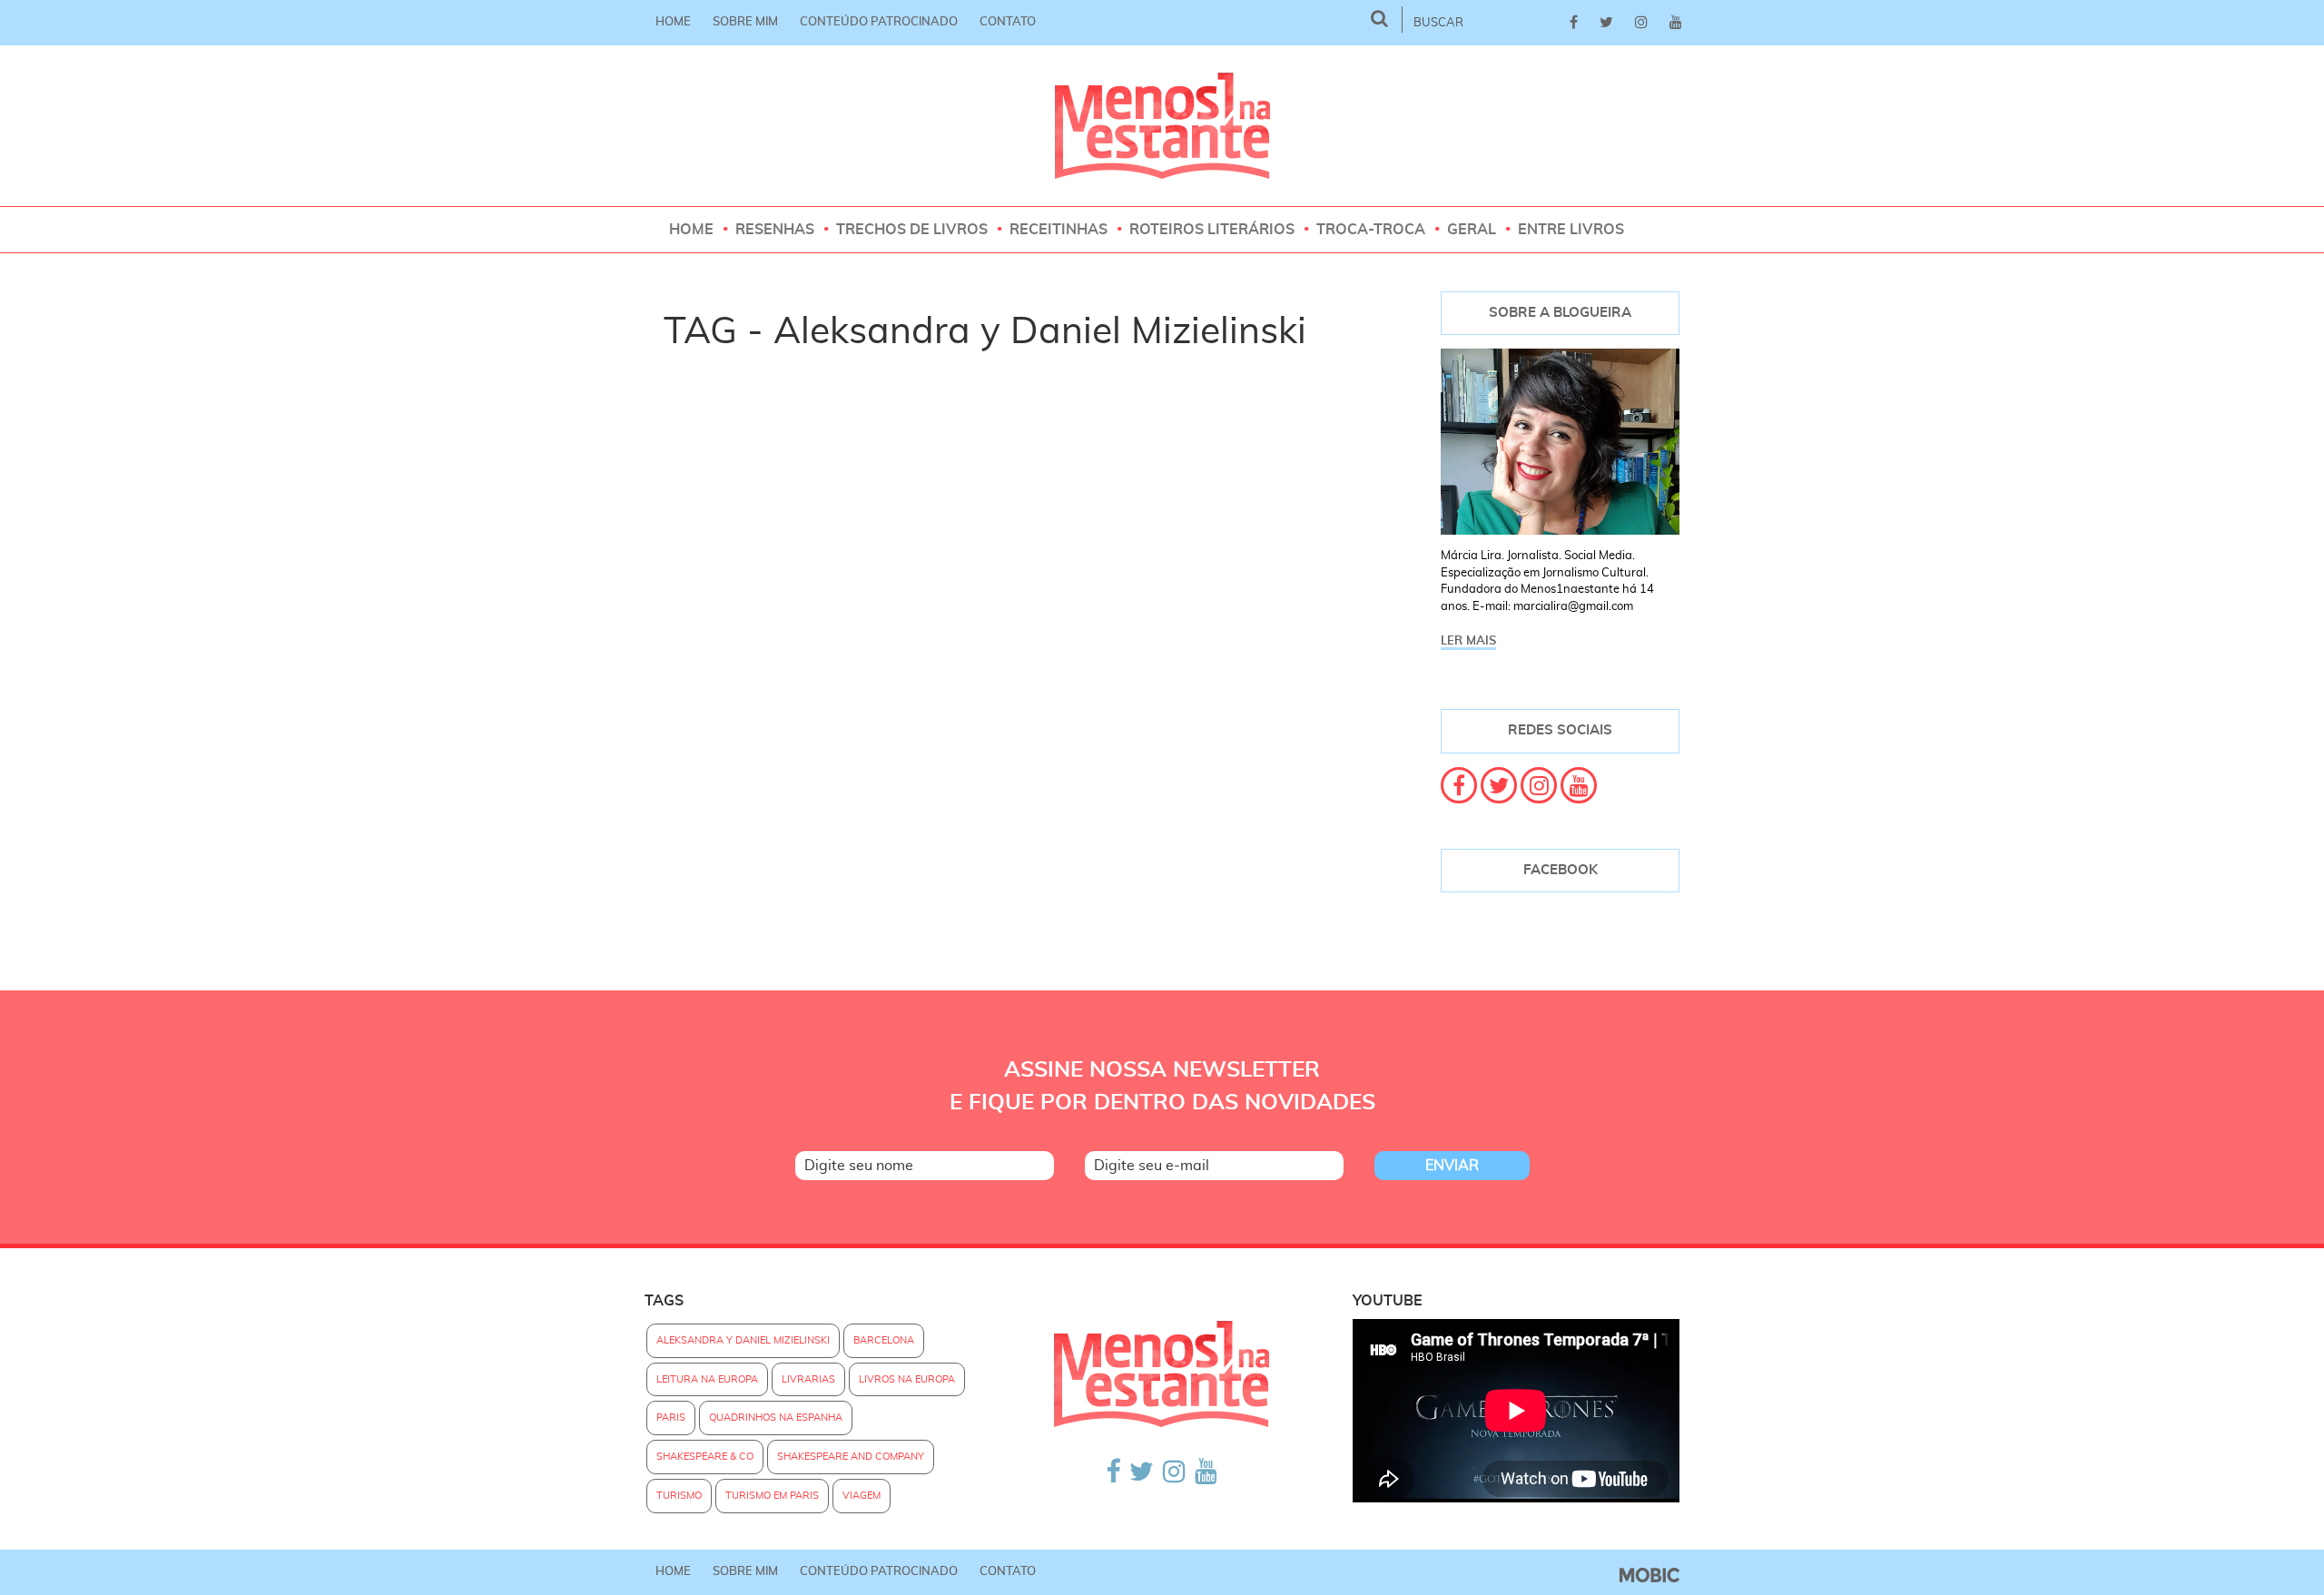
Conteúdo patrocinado (879, 22)
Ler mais (1468, 641)
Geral (1472, 230)
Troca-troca (1371, 230)
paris (671, 1418)
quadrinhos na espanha (776, 1418)
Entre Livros (1571, 230)
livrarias (808, 1379)
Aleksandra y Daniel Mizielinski (743, 1340)
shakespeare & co (705, 1457)
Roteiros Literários (1212, 230)
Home (673, 22)
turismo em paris (772, 1496)
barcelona (884, 1340)
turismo (679, 1496)
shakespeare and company (851, 1457)
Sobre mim (745, 22)
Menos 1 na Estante (1162, 126)
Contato (1008, 22)
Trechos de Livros (912, 230)
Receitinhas (1059, 230)
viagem (862, 1496)
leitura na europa (707, 1379)
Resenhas (775, 230)
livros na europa (907, 1379)
